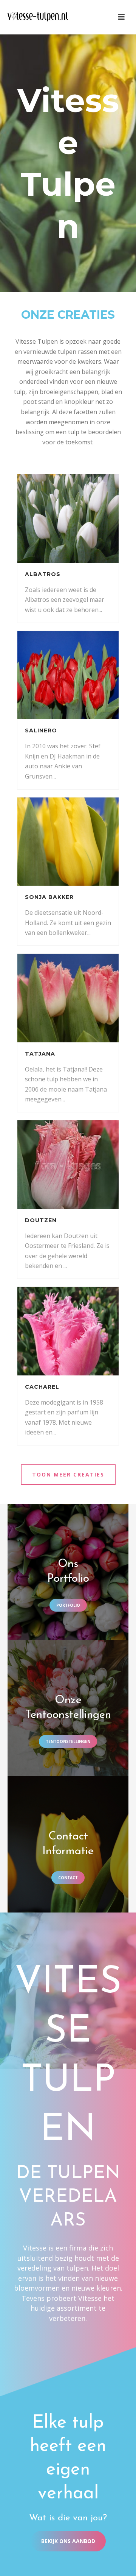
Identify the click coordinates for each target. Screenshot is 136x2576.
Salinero (41, 730)
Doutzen (41, 1220)
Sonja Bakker (49, 897)
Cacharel (42, 1387)
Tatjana (40, 1054)
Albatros (43, 574)
